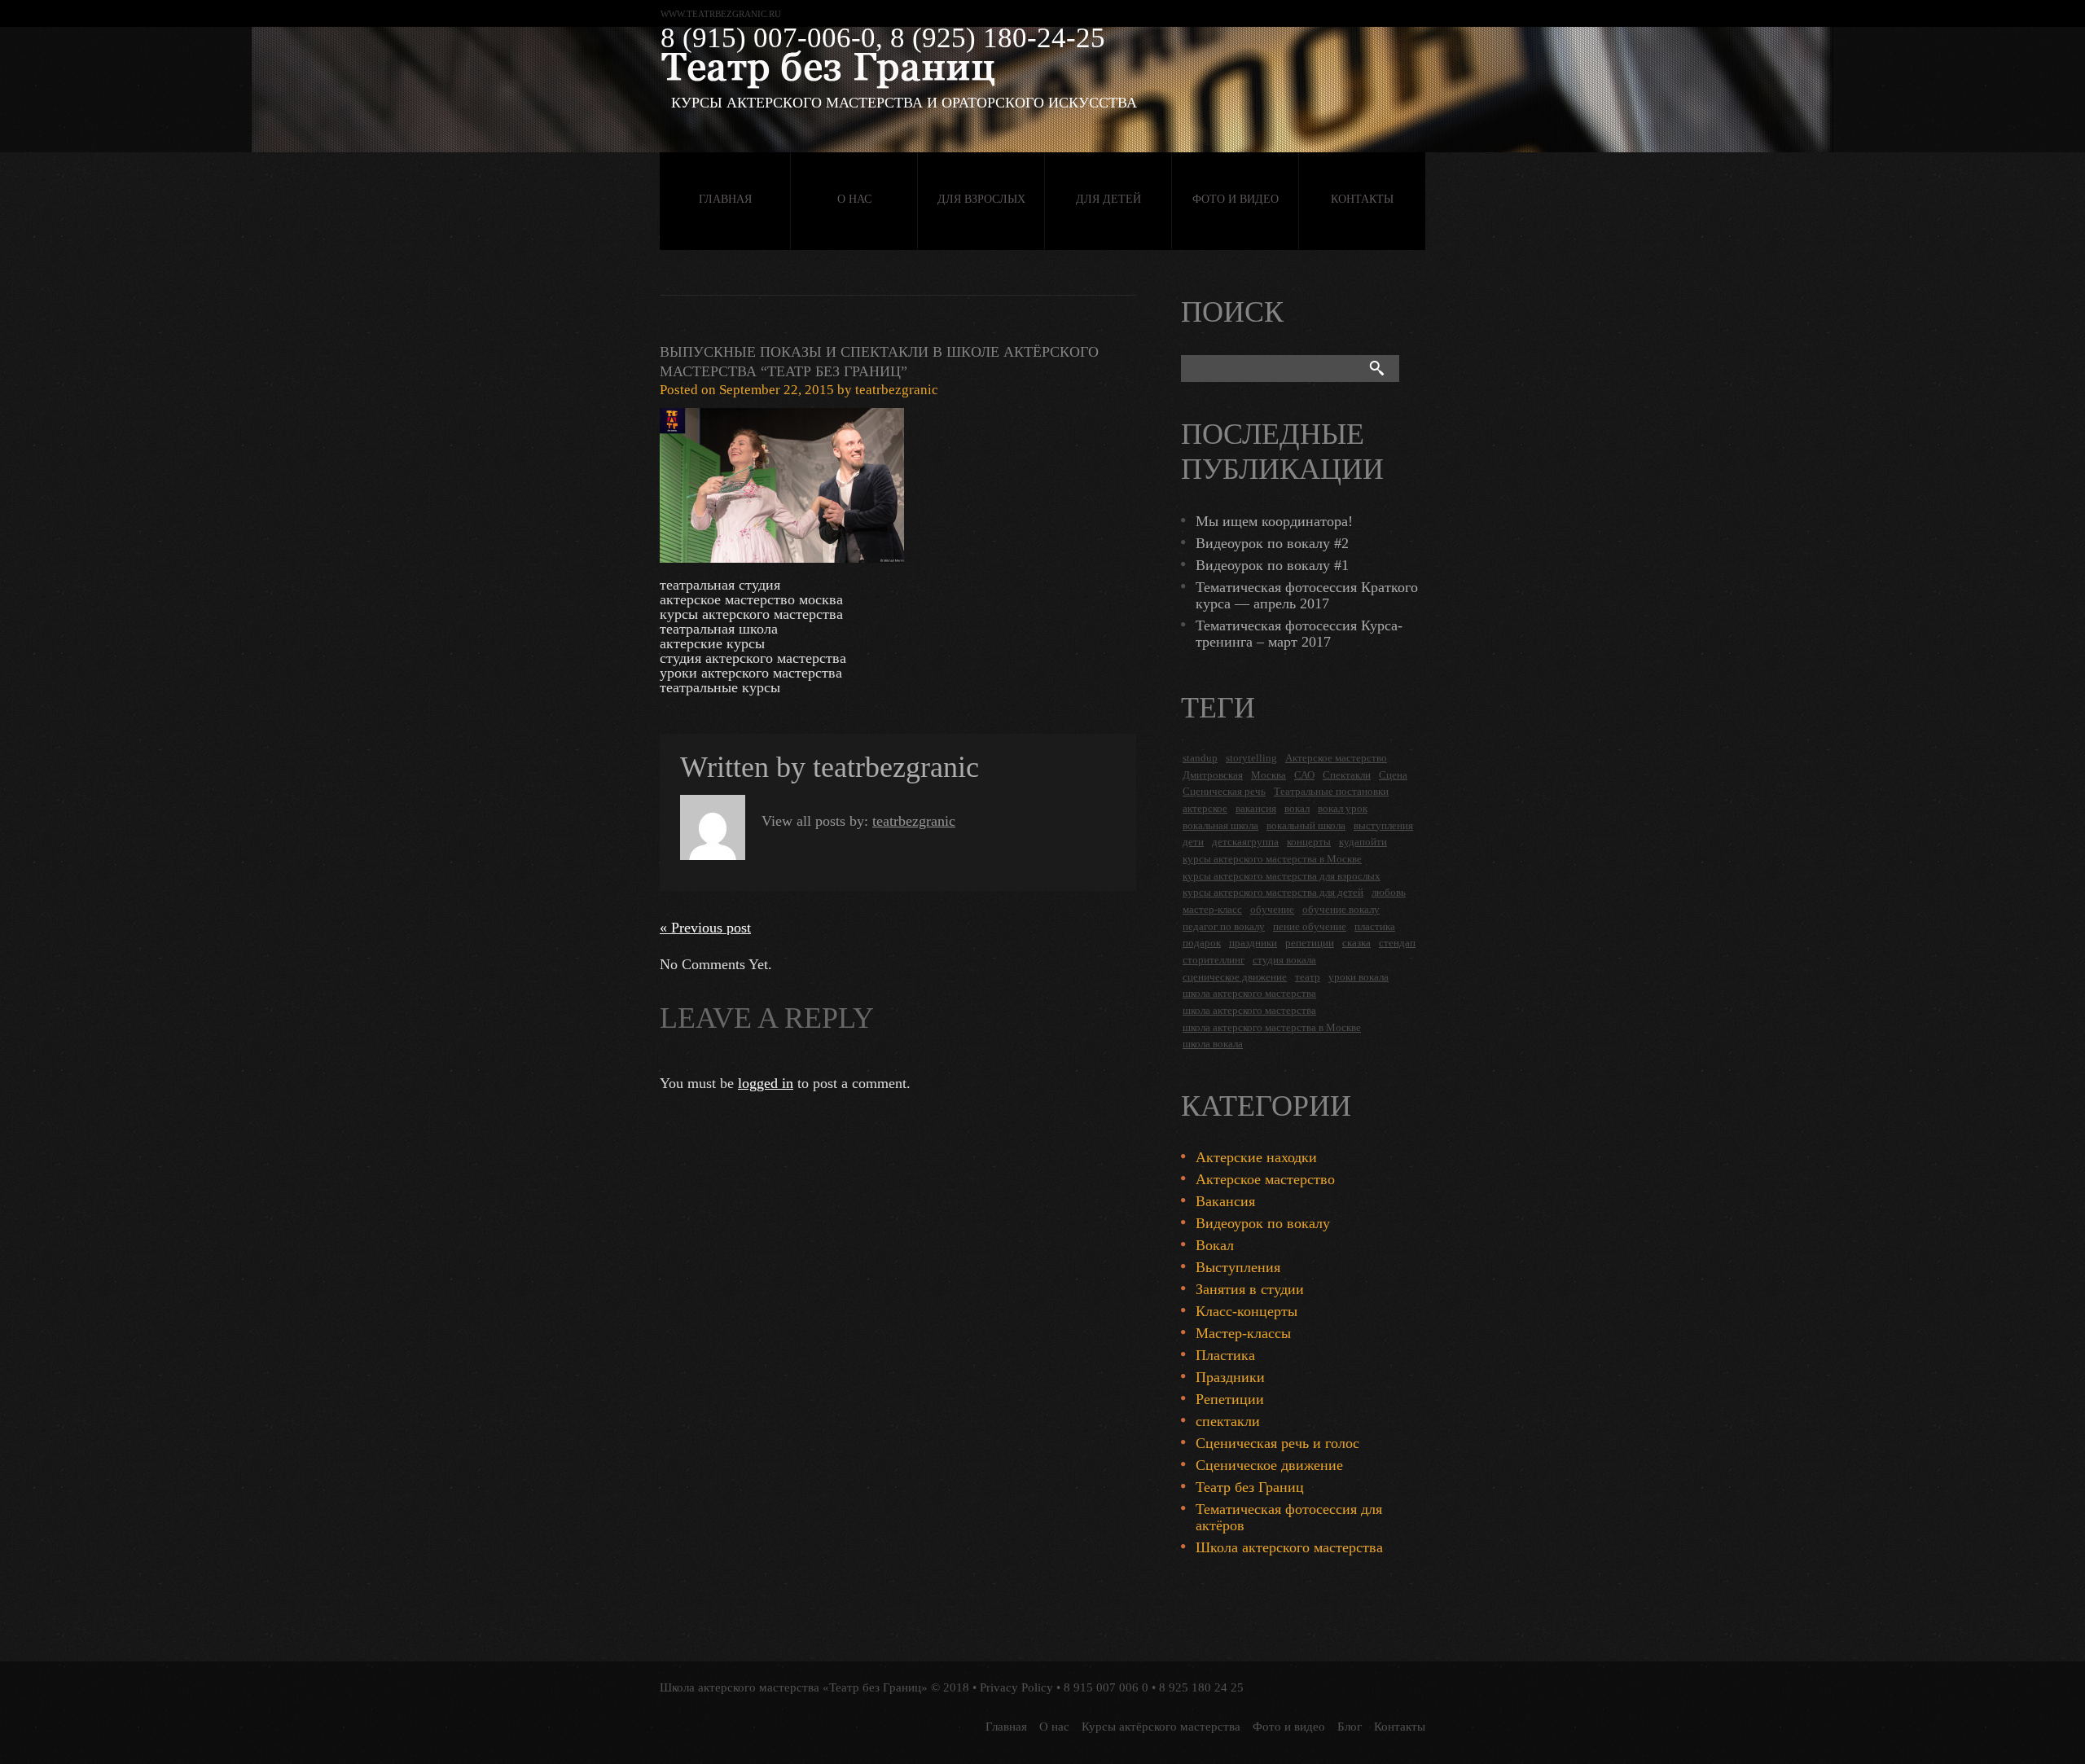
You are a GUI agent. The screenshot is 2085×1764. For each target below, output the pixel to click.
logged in (766, 1083)
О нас (854, 199)
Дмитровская (1213, 775)
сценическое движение (1235, 977)
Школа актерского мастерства (1289, 1547)
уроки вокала (1359, 977)
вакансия (1256, 808)
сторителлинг (1214, 960)
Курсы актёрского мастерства (1161, 1727)
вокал (1297, 808)
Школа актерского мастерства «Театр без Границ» (794, 1687)
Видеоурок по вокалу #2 (1272, 543)
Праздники (1230, 1377)
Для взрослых (981, 199)
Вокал (1215, 1245)
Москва (1269, 775)
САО (1304, 775)
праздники (1253, 943)
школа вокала (1213, 1044)
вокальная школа (1220, 825)
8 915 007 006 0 (1106, 1687)
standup (1200, 758)
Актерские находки (1256, 1157)
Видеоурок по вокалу (1263, 1223)
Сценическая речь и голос (1277, 1443)
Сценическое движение (1269, 1465)
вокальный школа (1306, 825)
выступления (1383, 825)
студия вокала (1284, 960)
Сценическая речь (1224, 791)
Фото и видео (1236, 199)
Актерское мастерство (1336, 758)
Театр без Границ (1250, 1487)
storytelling (1251, 758)
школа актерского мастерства (1249, 993)
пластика (1375, 926)
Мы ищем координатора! (1274, 521)
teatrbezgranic (897, 390)
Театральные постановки (1331, 791)
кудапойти (1363, 842)
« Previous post (705, 928)
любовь (1389, 892)
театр (1308, 977)
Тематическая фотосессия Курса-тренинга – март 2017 (1299, 634)
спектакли (1228, 1421)
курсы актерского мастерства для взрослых (1282, 876)
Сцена (1393, 775)
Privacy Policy (1016, 1687)
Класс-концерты (1247, 1311)
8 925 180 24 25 (1201, 1687)
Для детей (1108, 199)
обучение (1272, 909)
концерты (1309, 842)
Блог (1350, 1727)
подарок (1202, 943)
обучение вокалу (1341, 909)
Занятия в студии (1250, 1289)
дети (1193, 842)
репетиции (1310, 943)
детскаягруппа (1245, 842)
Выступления (1238, 1267)
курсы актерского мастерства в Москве (1272, 859)
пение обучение (1310, 926)
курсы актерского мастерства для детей (1273, 892)
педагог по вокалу (1224, 926)
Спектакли (1347, 775)
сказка (1356, 943)
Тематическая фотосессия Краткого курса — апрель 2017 (1307, 595)
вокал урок (1343, 808)
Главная (725, 199)
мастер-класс (1212, 909)
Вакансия (1225, 1201)
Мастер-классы (1243, 1333)
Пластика (1225, 1355)
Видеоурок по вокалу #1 (1272, 565)
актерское (1205, 808)
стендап (1397, 943)
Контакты (1362, 199)
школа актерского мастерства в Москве (1272, 1027)
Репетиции (1230, 1399)
